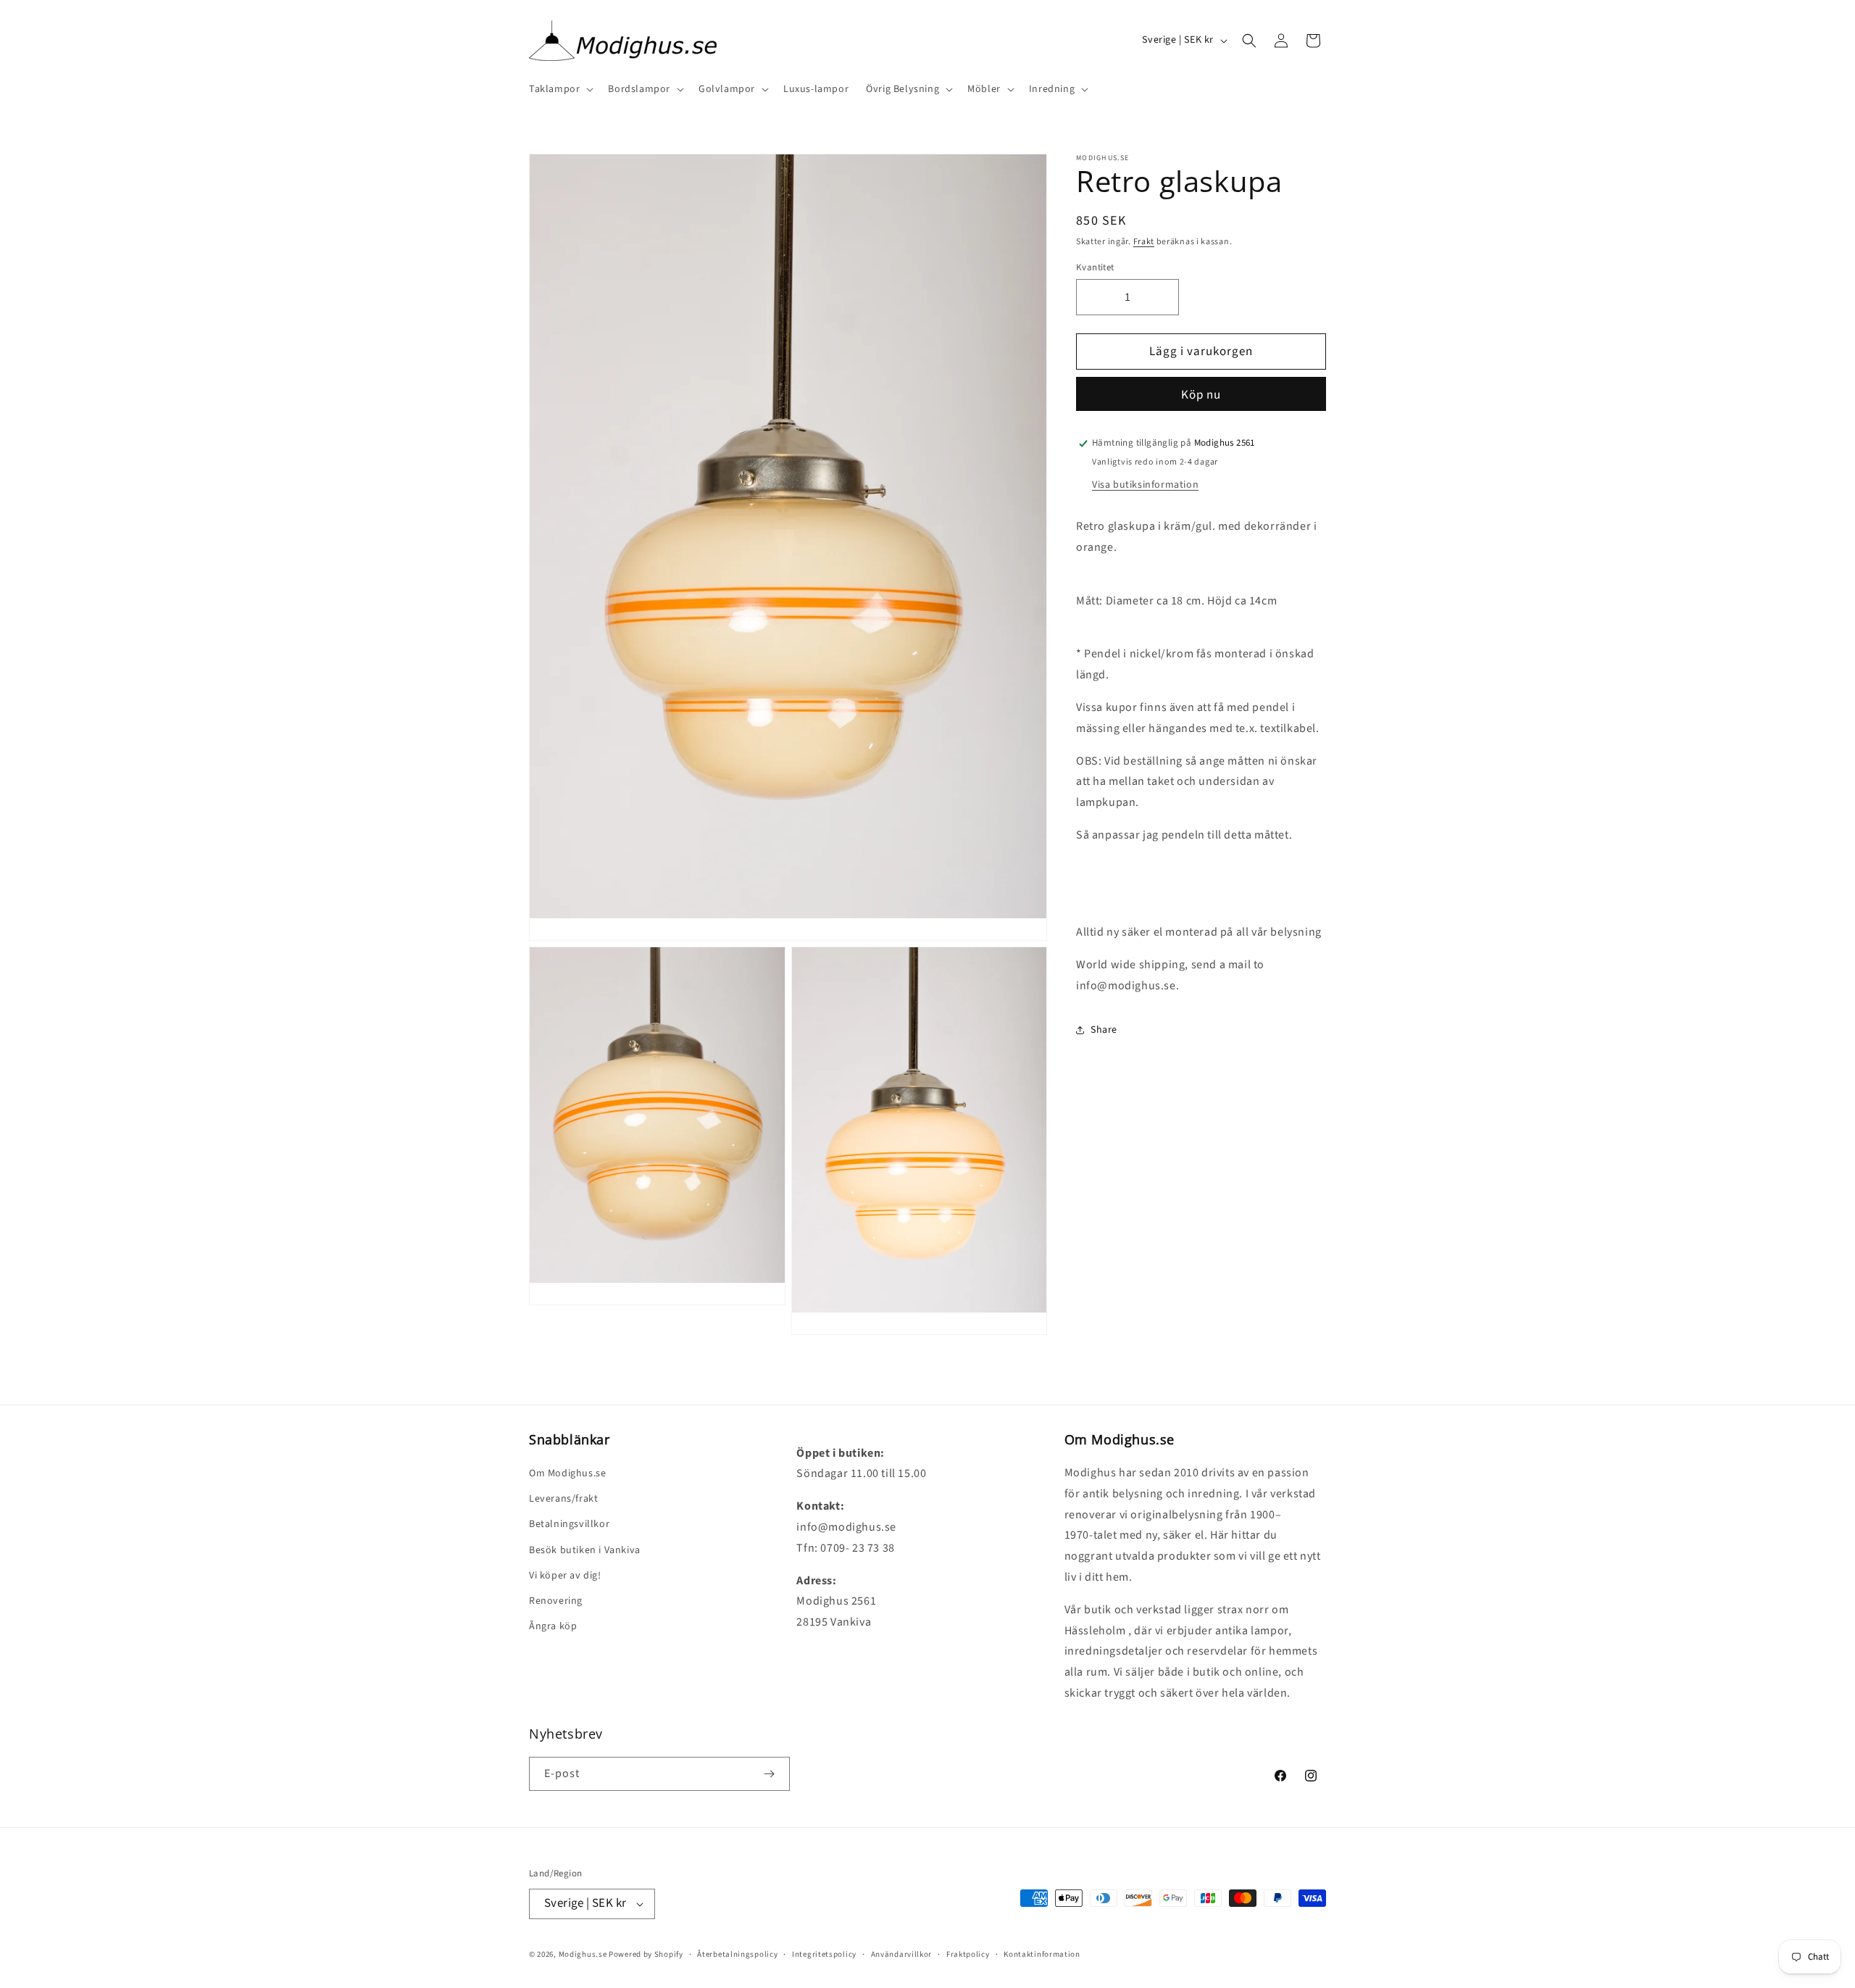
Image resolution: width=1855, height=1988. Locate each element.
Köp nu (1201, 395)
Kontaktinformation (1042, 1954)
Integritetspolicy (824, 1954)
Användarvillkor (902, 1954)
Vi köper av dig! (565, 1576)
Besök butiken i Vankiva (585, 1550)
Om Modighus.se (567, 1473)
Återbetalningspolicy (737, 1954)
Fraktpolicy (968, 1954)
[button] (560, 89)
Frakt (1144, 242)
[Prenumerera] (769, 1774)
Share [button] (1104, 1030)
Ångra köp (553, 1626)
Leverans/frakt (563, 1499)
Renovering (556, 1601)
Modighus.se (583, 1954)
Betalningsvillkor (569, 1524)
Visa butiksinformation (1145, 485)
